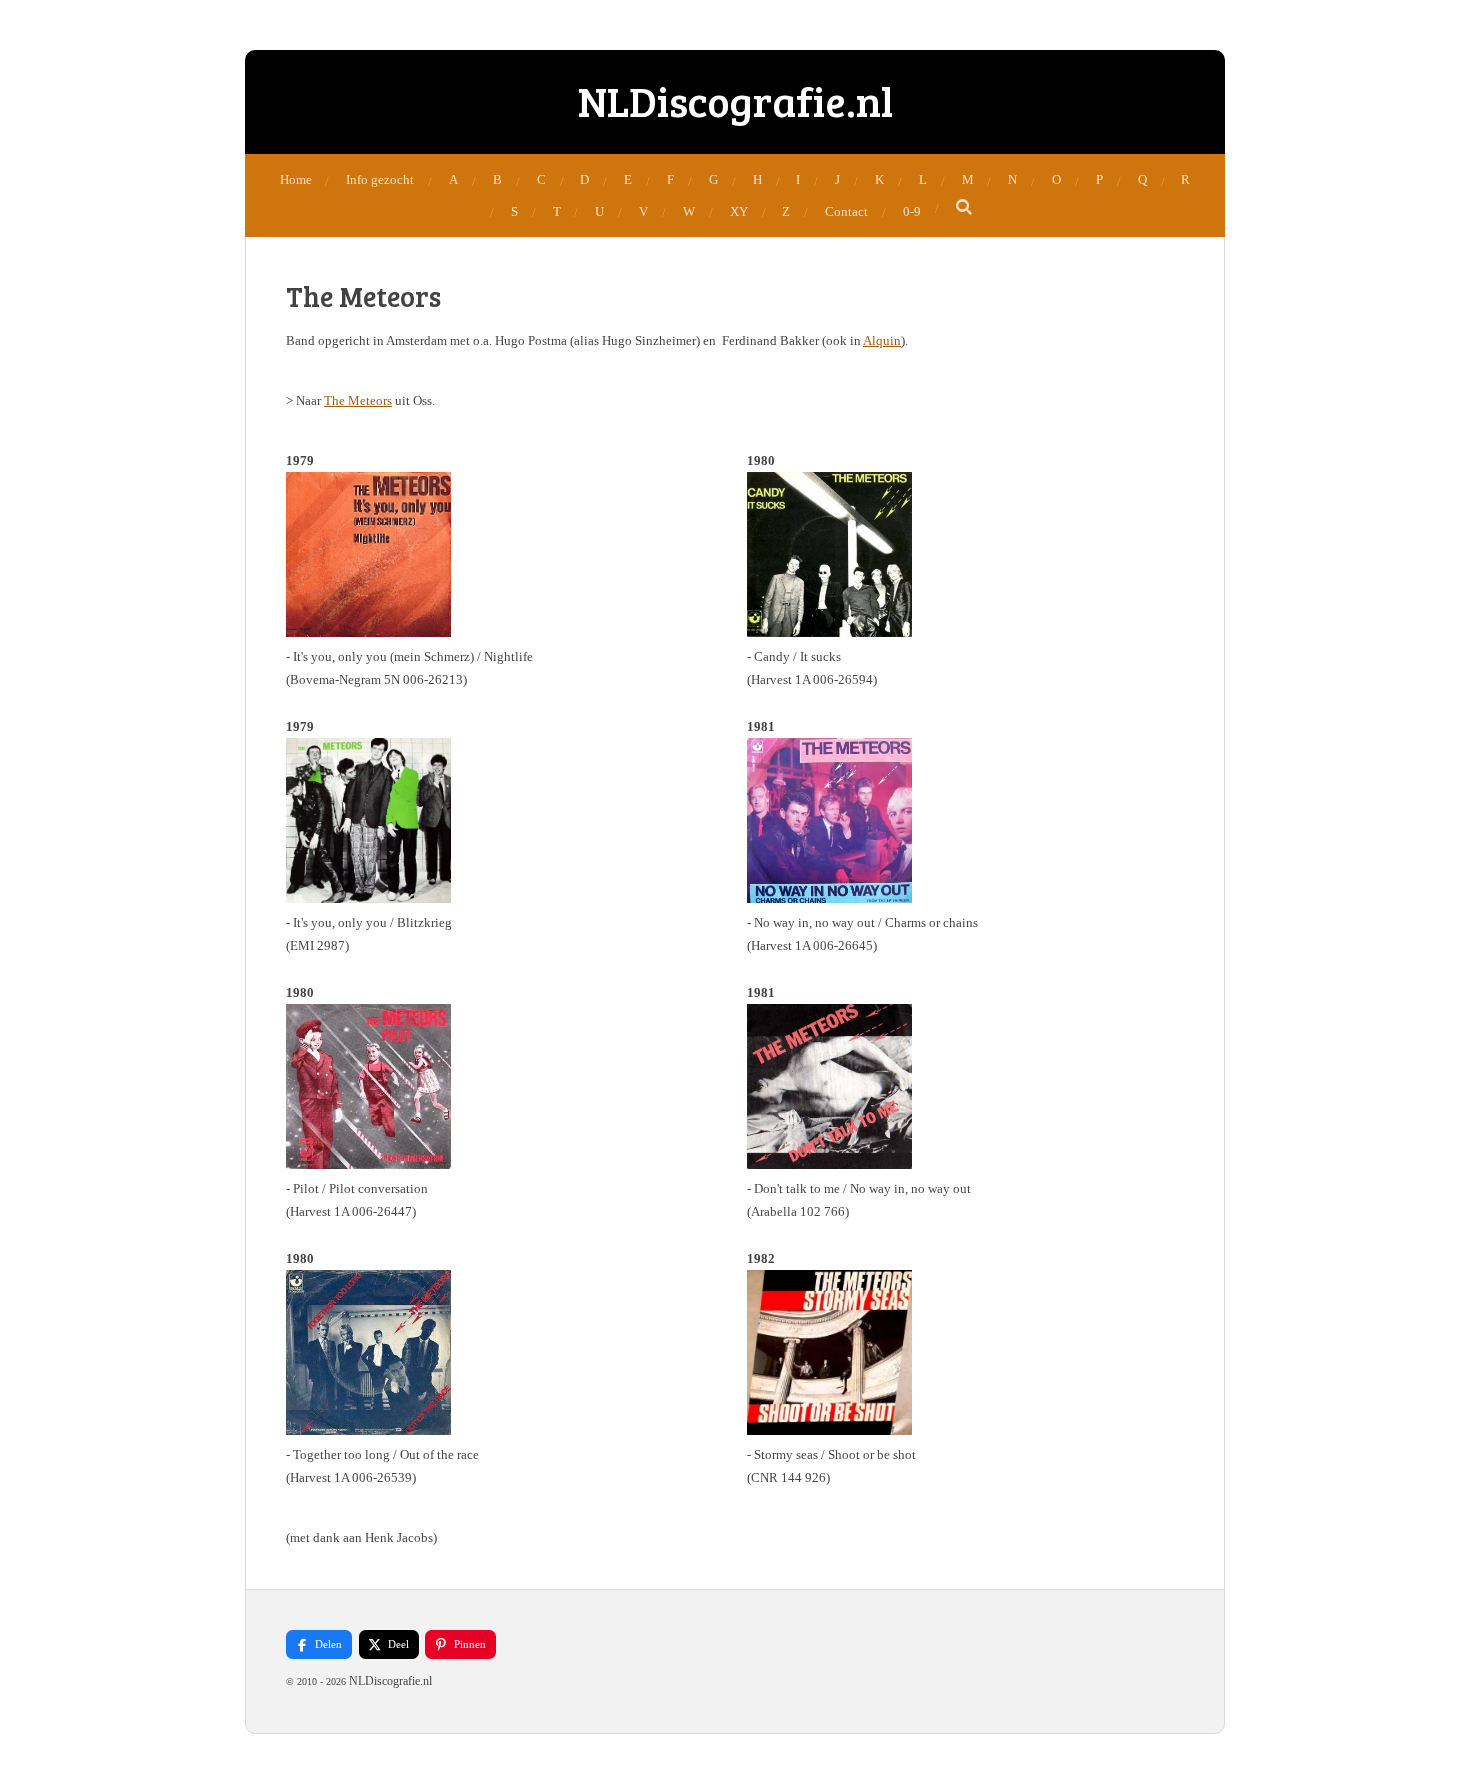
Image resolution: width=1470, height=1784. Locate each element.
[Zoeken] (965, 208)
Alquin (882, 340)
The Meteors (358, 400)
